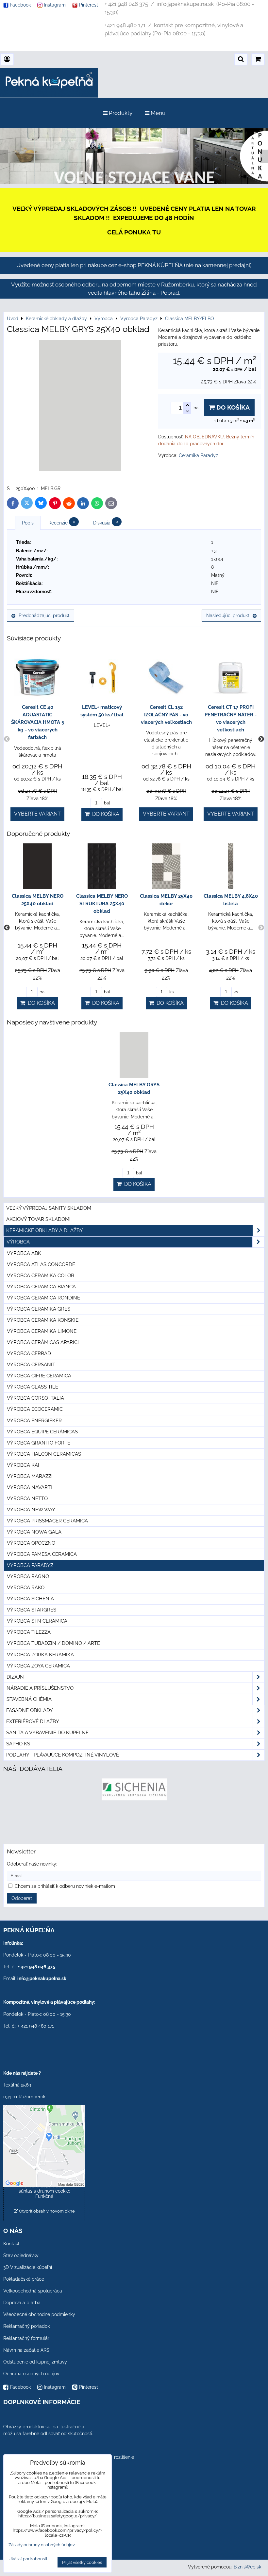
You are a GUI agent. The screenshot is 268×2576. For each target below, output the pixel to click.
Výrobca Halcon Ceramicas (44, 1454)
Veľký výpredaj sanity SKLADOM (49, 1208)
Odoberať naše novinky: (32, 1864)
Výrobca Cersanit (31, 1365)
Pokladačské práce (24, 2279)
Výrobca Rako (26, 1588)
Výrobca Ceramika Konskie (43, 1320)
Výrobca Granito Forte (39, 1443)
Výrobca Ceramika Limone (42, 1331)
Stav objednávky (21, 2255)
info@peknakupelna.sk (42, 1978)
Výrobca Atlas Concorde (41, 1264)
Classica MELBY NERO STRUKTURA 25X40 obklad (102, 904)
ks (171, 992)
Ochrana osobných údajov (31, 2374)
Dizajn (15, 1677)
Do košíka (232, 407)
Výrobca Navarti (29, 1487)
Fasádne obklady (30, 1710)
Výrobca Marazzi (30, 1476)
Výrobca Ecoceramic (35, 1409)
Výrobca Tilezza (29, 1632)
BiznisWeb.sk (247, 2567)
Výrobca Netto (27, 1499)
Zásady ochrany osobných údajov (42, 2545)
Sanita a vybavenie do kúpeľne (47, 1733)
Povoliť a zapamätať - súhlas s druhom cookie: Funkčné (44, 2191)
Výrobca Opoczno (31, 1543)
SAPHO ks (18, 1744)
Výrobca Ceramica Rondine (43, 1298)
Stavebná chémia (29, 1699)
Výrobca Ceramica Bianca (41, 1287)
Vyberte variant (37, 814)
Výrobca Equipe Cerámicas (42, 1432)
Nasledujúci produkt (228, 616)
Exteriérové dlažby (33, 1721)
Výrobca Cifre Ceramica (39, 1376)
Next (261, 739)
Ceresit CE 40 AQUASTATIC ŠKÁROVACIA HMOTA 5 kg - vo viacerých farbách (38, 722)
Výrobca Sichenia (30, 1599)
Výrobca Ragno (28, 1576)
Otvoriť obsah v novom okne (46, 2211)
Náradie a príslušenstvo (40, 1688)
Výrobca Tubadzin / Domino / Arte (53, 1643)
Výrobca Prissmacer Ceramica (47, 1521)
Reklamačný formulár (26, 2338)
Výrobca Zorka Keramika (40, 1655)
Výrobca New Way (31, 1510)
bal (107, 803)
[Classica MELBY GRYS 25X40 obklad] (80, 407)
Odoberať (22, 1898)
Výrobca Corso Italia (35, 1398)
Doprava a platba (22, 2303)
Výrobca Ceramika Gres (39, 1309)
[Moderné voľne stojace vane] (134, 183)
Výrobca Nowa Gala (34, 1532)
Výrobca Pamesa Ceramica (42, 1554)
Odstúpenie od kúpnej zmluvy (35, 2362)
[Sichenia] (134, 1799)
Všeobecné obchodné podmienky (39, 2314)
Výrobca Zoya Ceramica (38, 1666)
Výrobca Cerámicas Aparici (43, 1342)
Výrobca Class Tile (33, 1387)
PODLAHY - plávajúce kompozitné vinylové (63, 1755)
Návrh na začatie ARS (26, 2350)
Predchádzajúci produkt (44, 616)
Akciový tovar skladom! (38, 1219)
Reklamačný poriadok (26, 2326)
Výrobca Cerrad (29, 1353)
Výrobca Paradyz (30, 1565)
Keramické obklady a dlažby (45, 1230)
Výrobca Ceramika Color (41, 1276)
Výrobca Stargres (32, 1610)
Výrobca (18, 1242)
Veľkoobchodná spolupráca (33, 2291)
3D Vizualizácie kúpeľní (28, 2267)
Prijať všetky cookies (82, 2562)
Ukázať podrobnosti (28, 2559)
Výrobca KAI (23, 1465)
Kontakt (11, 2244)
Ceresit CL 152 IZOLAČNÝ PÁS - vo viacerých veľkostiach (166, 715)
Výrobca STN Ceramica (37, 1621)
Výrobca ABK (24, 1253)
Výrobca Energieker (34, 1421)
